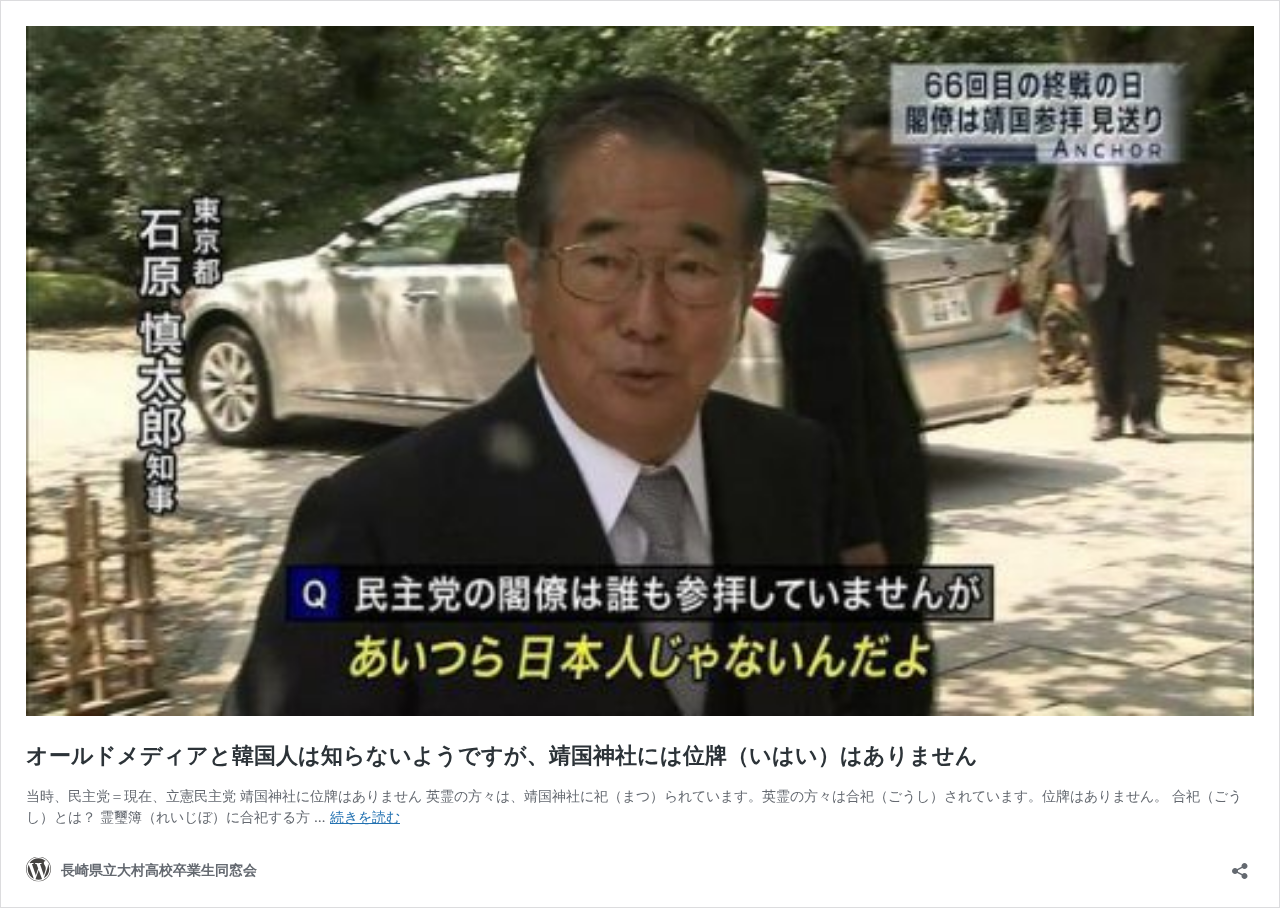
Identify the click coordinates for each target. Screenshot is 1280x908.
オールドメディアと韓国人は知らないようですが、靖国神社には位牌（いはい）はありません (502, 755)
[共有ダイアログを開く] (1240, 864)
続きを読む (365, 816)
